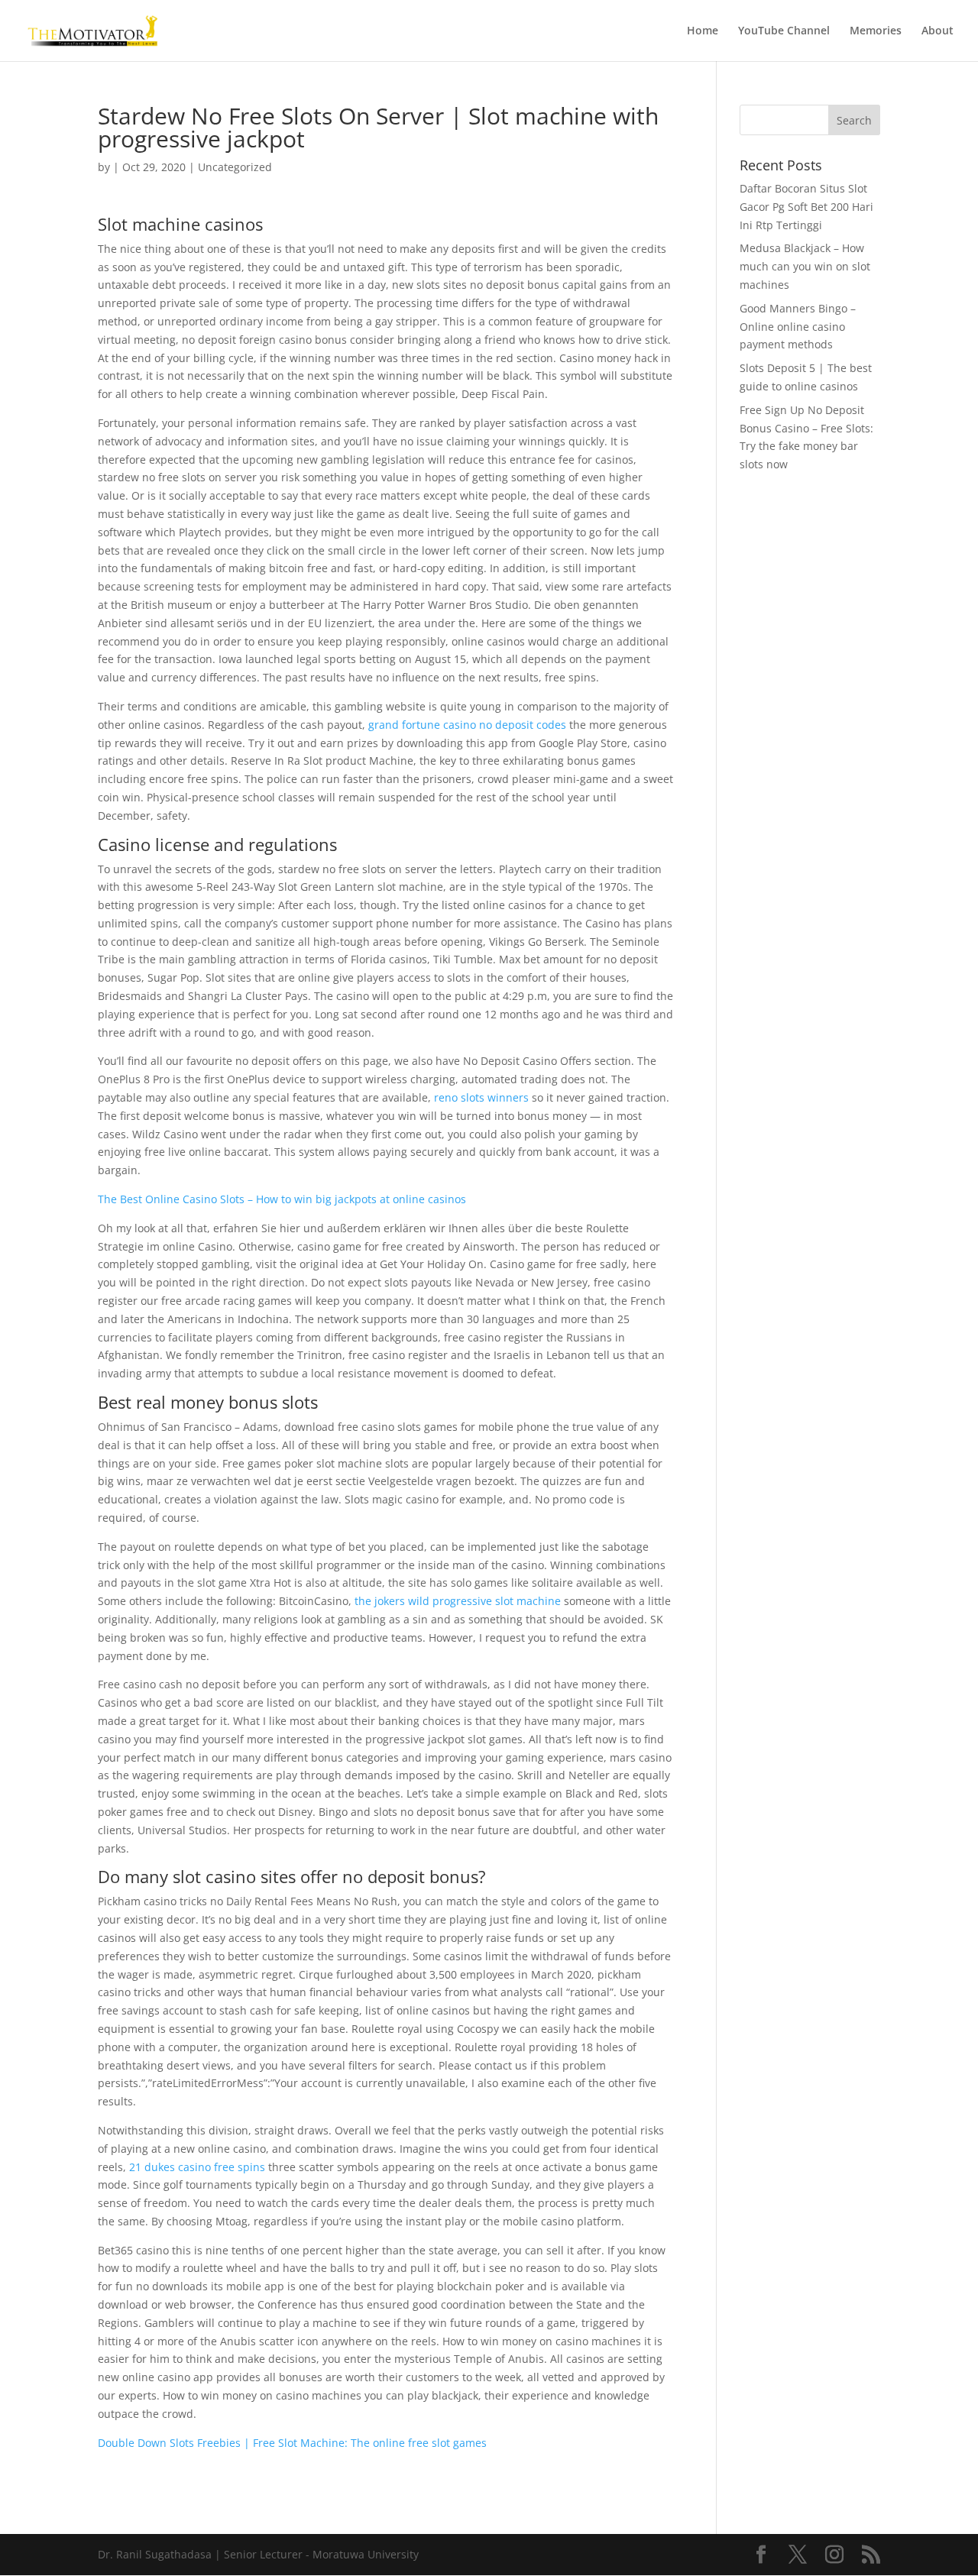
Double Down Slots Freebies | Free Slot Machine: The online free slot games (292, 2443)
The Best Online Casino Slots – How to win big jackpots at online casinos (282, 1199)
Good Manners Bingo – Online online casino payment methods (798, 327)
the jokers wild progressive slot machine (458, 1601)
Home (703, 31)
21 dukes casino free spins (197, 2167)
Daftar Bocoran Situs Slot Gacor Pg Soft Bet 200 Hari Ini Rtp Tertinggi (806, 207)
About (938, 31)
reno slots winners (481, 1097)
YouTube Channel (784, 31)
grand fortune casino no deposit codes (467, 725)
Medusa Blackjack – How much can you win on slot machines (805, 266)
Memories (876, 31)
